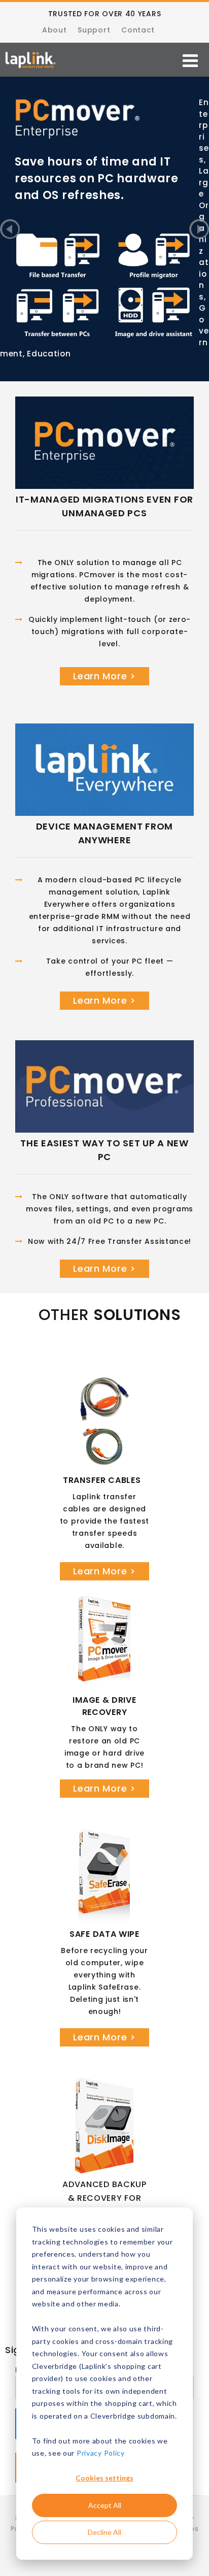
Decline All (104, 2532)
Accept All (105, 2505)
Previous (10, 229)
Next (199, 229)
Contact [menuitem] (138, 30)
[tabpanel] (104, 127)
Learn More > (104, 676)
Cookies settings (104, 2478)
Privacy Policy (101, 2453)
